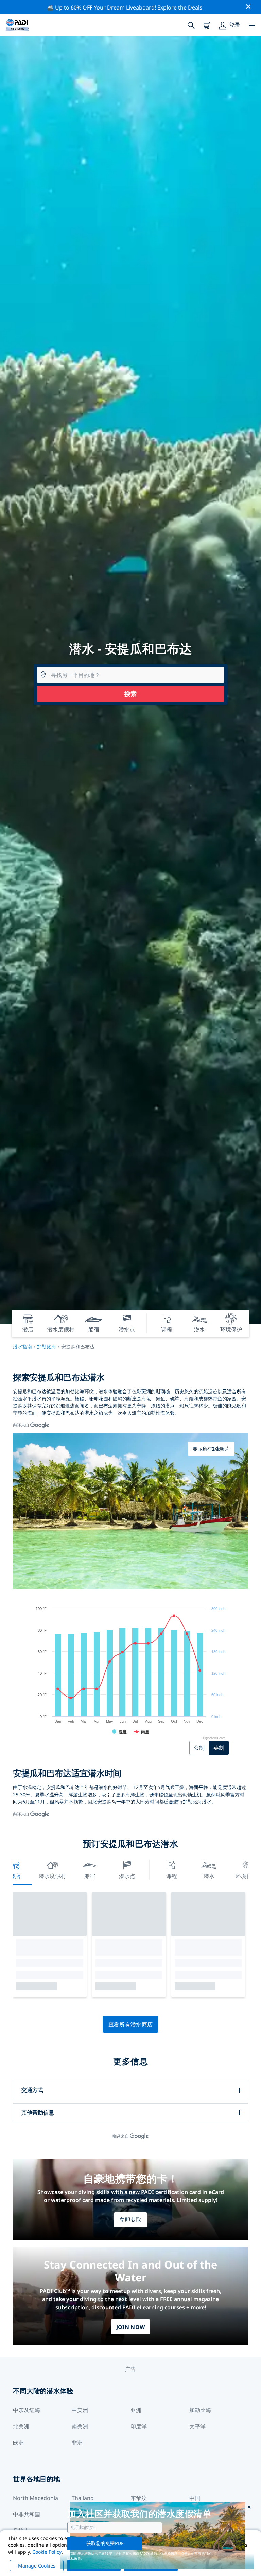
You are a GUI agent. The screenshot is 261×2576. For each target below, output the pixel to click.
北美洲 (21, 2426)
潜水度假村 (52, 1876)
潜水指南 (22, 1347)
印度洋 (139, 2426)
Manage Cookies (37, 2566)
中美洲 (80, 2410)
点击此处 (188, 2553)
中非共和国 (27, 2514)
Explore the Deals (180, 7)
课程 (172, 1876)
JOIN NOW (131, 2327)
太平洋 (197, 2426)
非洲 (77, 2443)
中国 (195, 2498)
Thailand (83, 2498)
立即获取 (130, 2220)
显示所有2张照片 (211, 1449)
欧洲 (18, 2443)
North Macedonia (36, 2498)
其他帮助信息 (38, 2113)
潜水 (209, 1876)
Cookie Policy (47, 2552)
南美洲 (80, 2426)
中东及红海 (27, 2410)
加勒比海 (47, 1347)
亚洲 (136, 2410)
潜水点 (127, 1876)
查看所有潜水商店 (131, 2024)
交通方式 (32, 2090)
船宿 (90, 1876)
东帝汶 (139, 2498)
